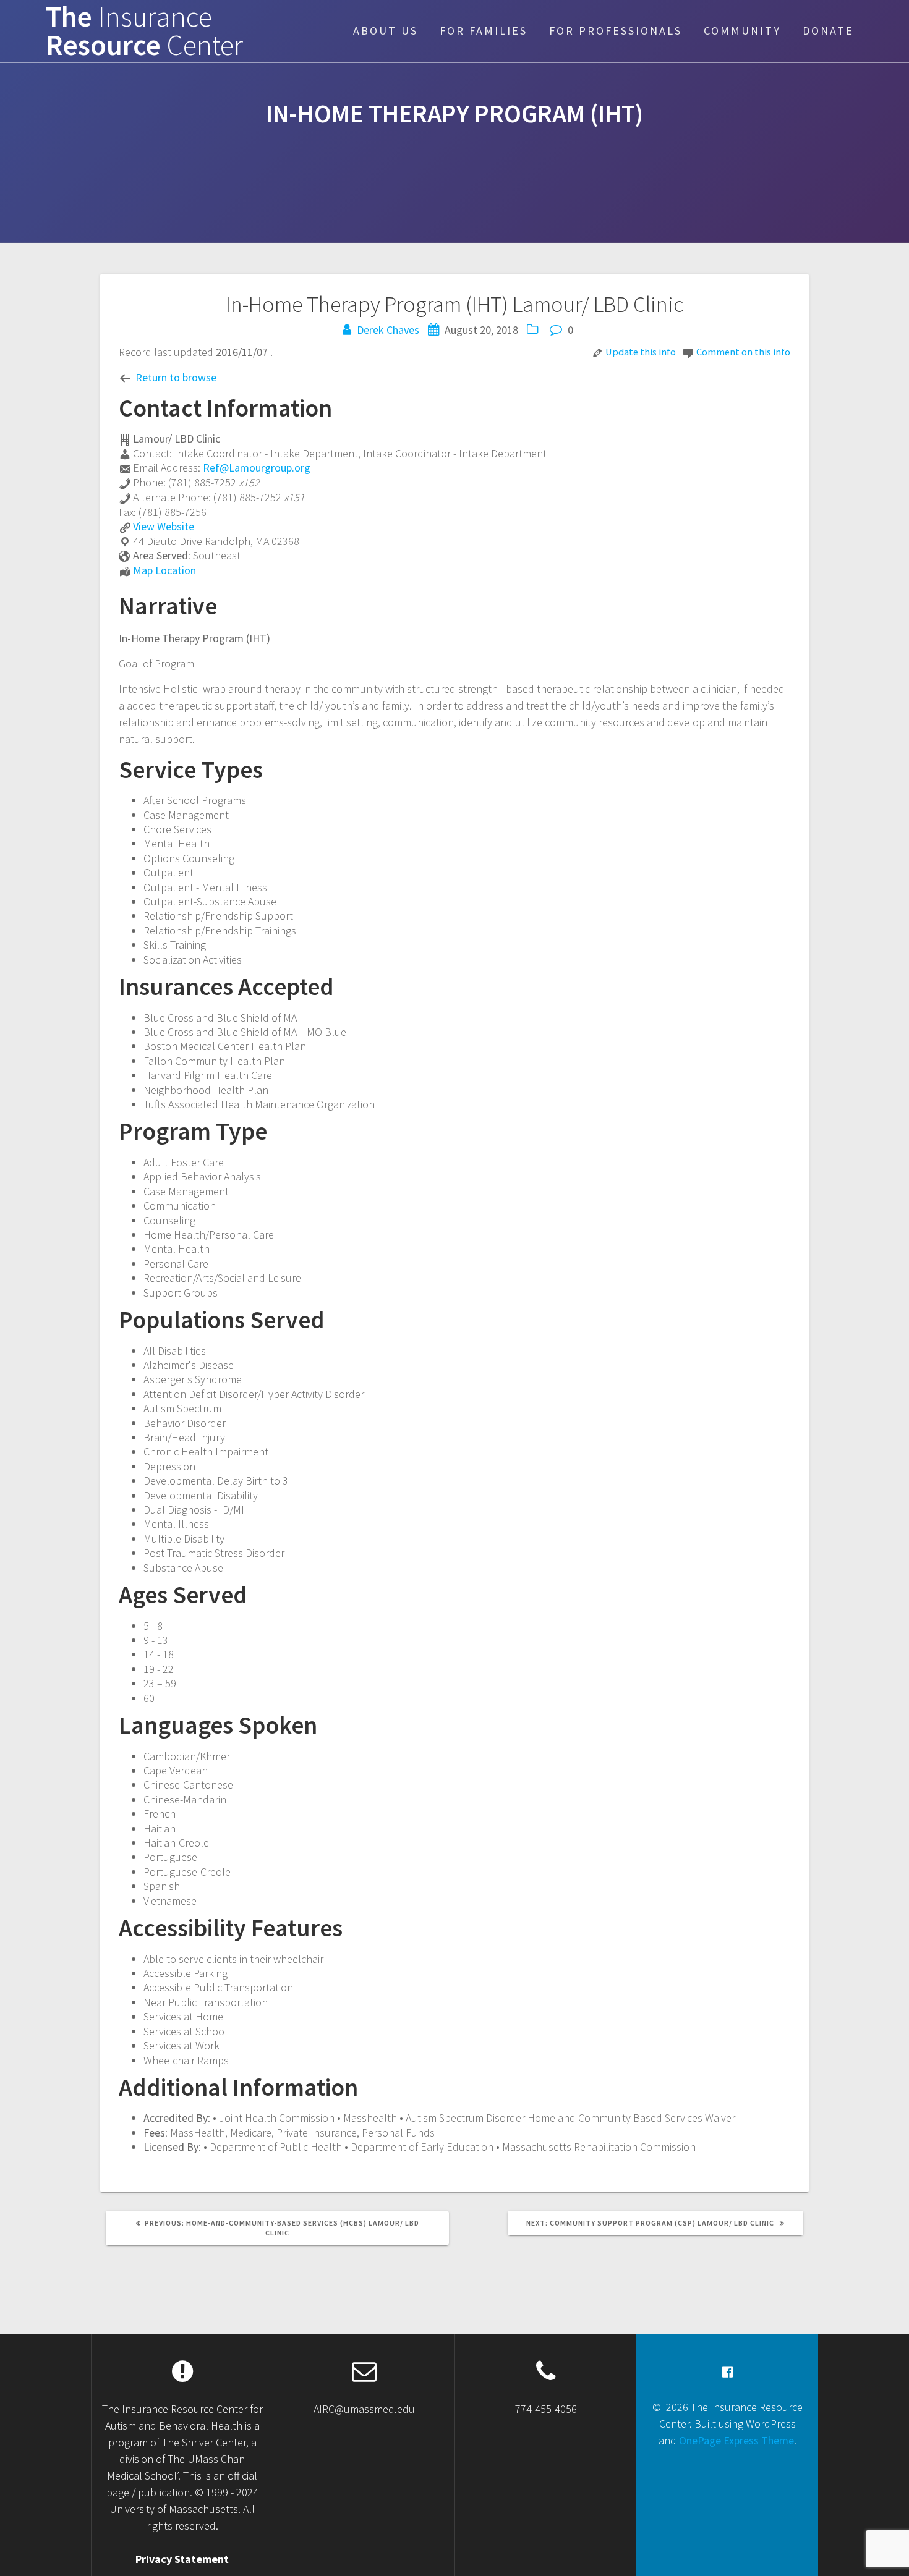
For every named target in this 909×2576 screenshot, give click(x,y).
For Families (484, 31)
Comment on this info (743, 352)
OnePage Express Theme (736, 2440)
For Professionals (616, 31)
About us (386, 31)
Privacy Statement (182, 2559)
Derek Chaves (388, 330)
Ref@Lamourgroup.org (257, 468)
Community (742, 31)
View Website (164, 526)
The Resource (144, 32)
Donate (828, 31)
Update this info (641, 352)
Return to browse (176, 377)
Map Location (164, 570)
